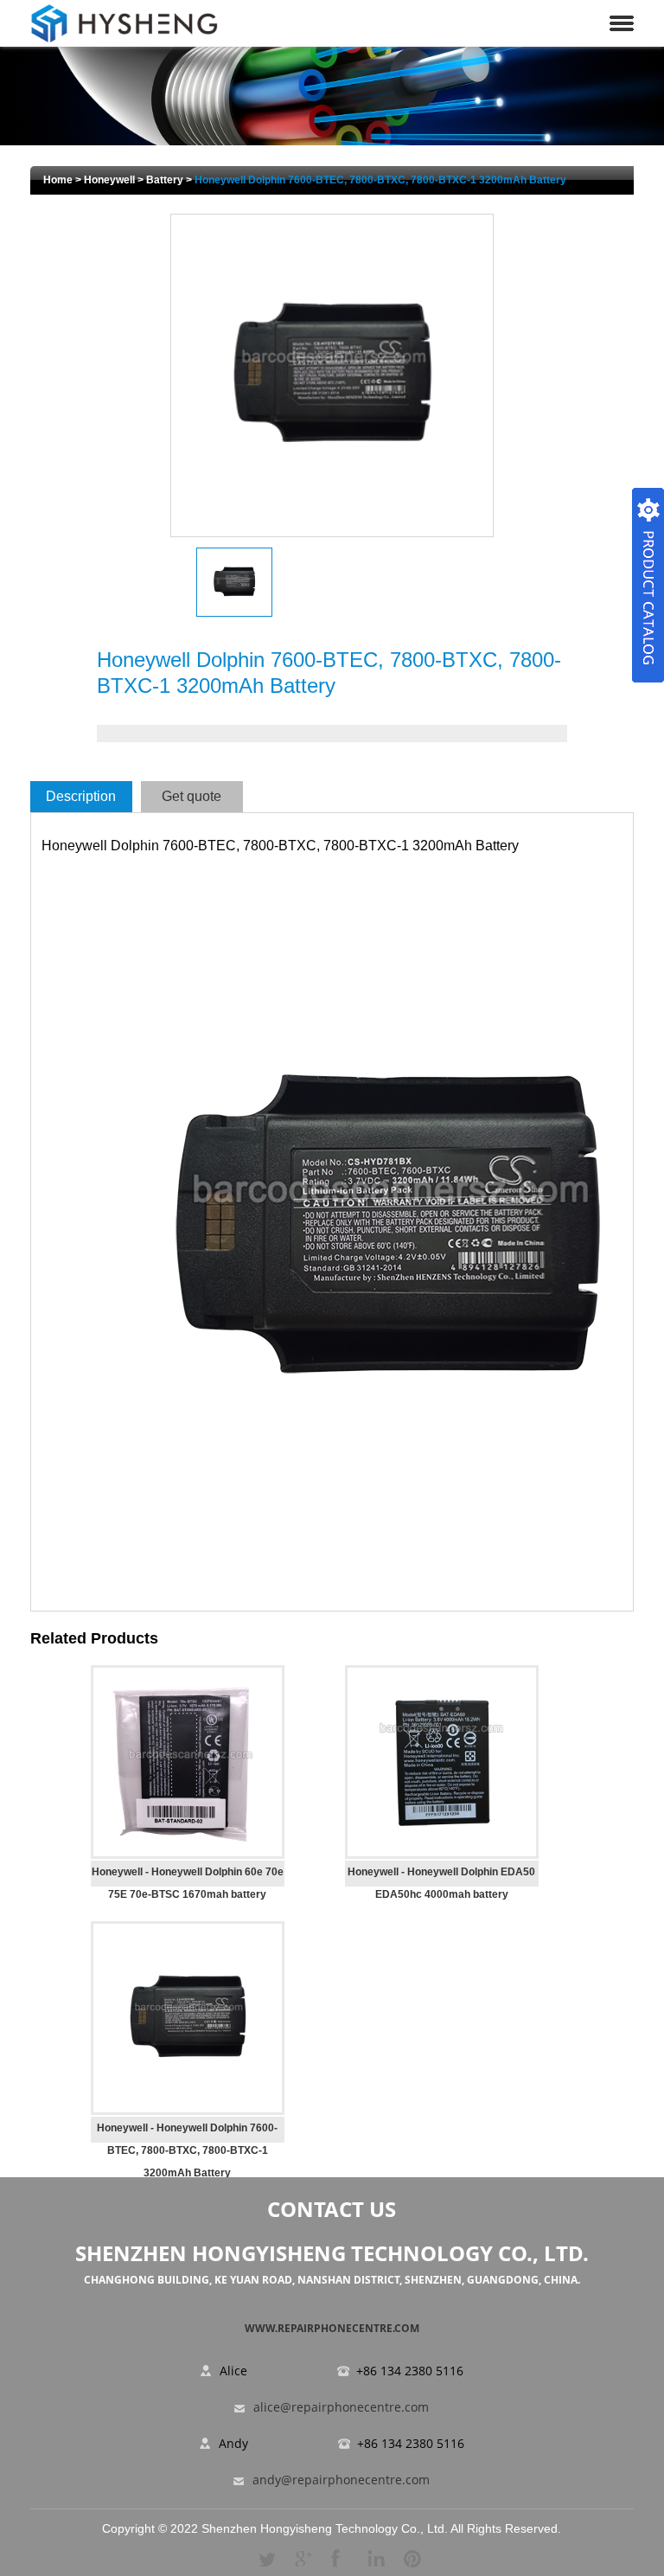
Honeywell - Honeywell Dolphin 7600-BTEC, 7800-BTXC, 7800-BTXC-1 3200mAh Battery (187, 2150)
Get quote (192, 796)
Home (58, 180)
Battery (165, 180)
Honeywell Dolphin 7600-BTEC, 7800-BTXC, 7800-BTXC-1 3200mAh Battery (380, 180)
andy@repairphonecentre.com (341, 2480)
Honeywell (109, 180)
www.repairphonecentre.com (332, 2328)
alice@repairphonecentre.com (341, 2408)
